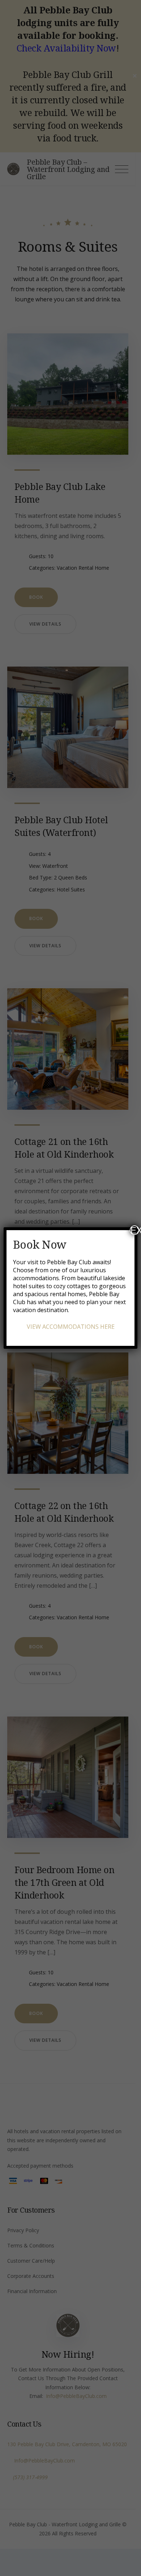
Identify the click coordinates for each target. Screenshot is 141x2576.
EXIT (135, 1230)
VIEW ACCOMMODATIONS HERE (71, 1327)
